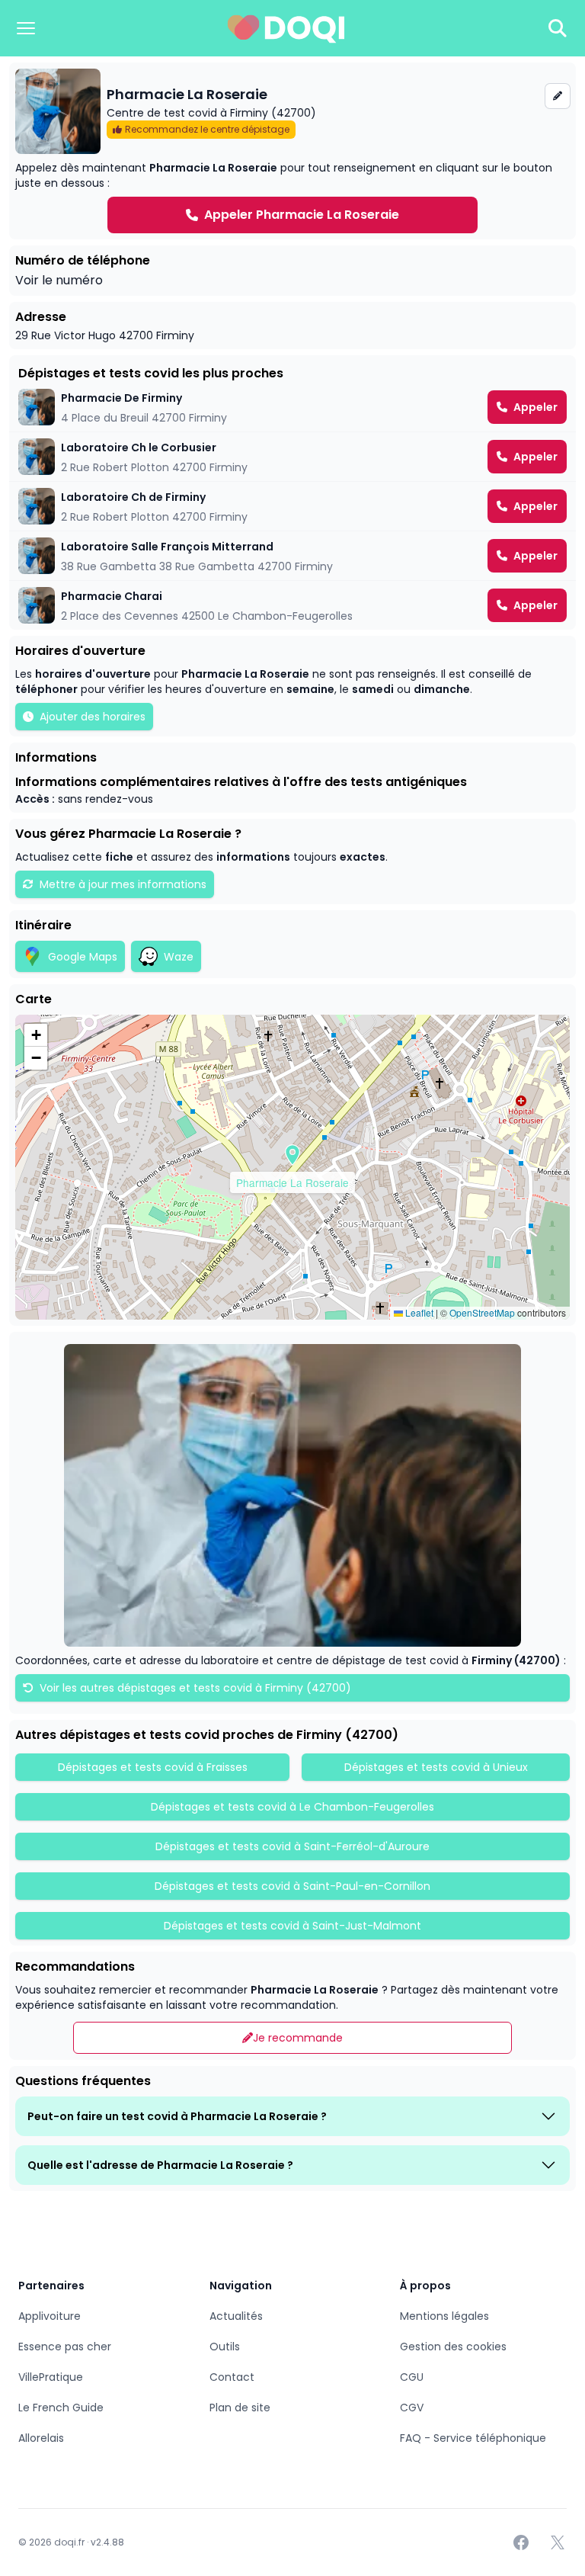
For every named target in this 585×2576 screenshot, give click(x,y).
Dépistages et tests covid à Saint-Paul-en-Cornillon (292, 1886)
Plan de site (240, 2408)
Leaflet (418, 1312)
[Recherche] (558, 28)
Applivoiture (50, 2316)
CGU (412, 2377)
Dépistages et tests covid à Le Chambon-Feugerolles (292, 1807)
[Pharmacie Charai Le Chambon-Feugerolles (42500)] (292, 605)
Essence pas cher (65, 2347)
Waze (179, 957)
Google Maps (83, 957)
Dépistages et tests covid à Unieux (436, 1767)
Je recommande (298, 2038)
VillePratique (51, 2377)
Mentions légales (444, 2316)
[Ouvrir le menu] (26, 28)
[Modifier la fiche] (558, 96)
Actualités (236, 2316)
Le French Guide (61, 2408)
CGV (412, 2408)
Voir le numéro (59, 280)
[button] (292, 1155)
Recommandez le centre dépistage (207, 129)
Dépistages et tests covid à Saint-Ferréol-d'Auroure (292, 1846)
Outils (225, 2347)
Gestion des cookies (453, 2347)
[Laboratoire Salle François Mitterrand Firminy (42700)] (292, 556)
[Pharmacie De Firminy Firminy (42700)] (292, 407)
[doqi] (286, 28)
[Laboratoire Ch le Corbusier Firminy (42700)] (292, 457)
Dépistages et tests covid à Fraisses (153, 1767)
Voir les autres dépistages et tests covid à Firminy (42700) (194, 1688)
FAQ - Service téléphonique (473, 2438)
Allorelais (41, 2438)
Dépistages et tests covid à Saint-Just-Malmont (292, 1926)
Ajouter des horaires (93, 717)
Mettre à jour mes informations (123, 884)
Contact (232, 2377)
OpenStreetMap (482, 1312)
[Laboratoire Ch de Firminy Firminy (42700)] (292, 506)
